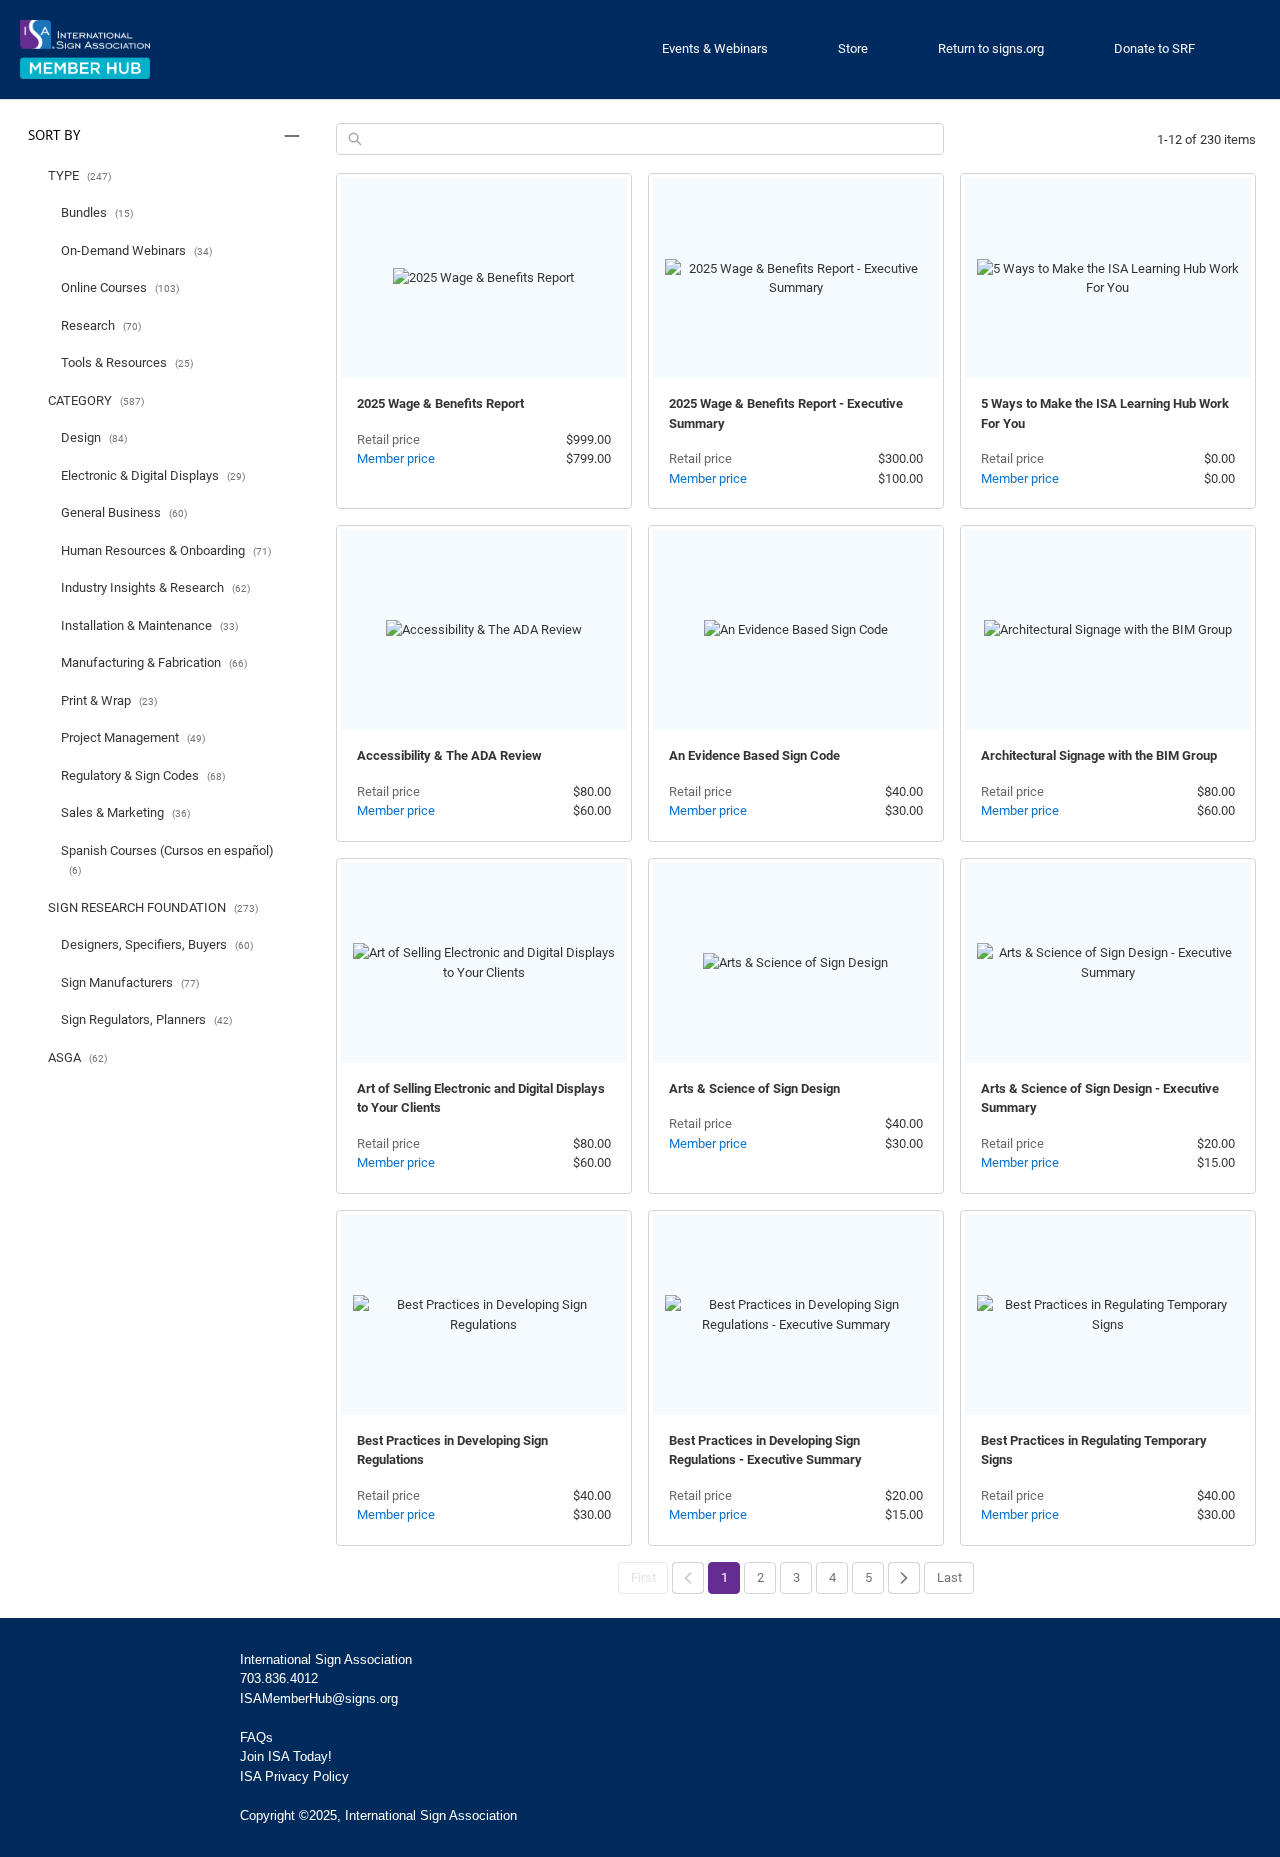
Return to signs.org (991, 48)
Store (853, 48)
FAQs (256, 1737)
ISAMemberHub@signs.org (319, 1698)
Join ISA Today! (286, 1756)
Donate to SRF (1154, 48)
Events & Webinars (715, 48)
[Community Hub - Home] (85, 49)
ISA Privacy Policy (294, 1776)
